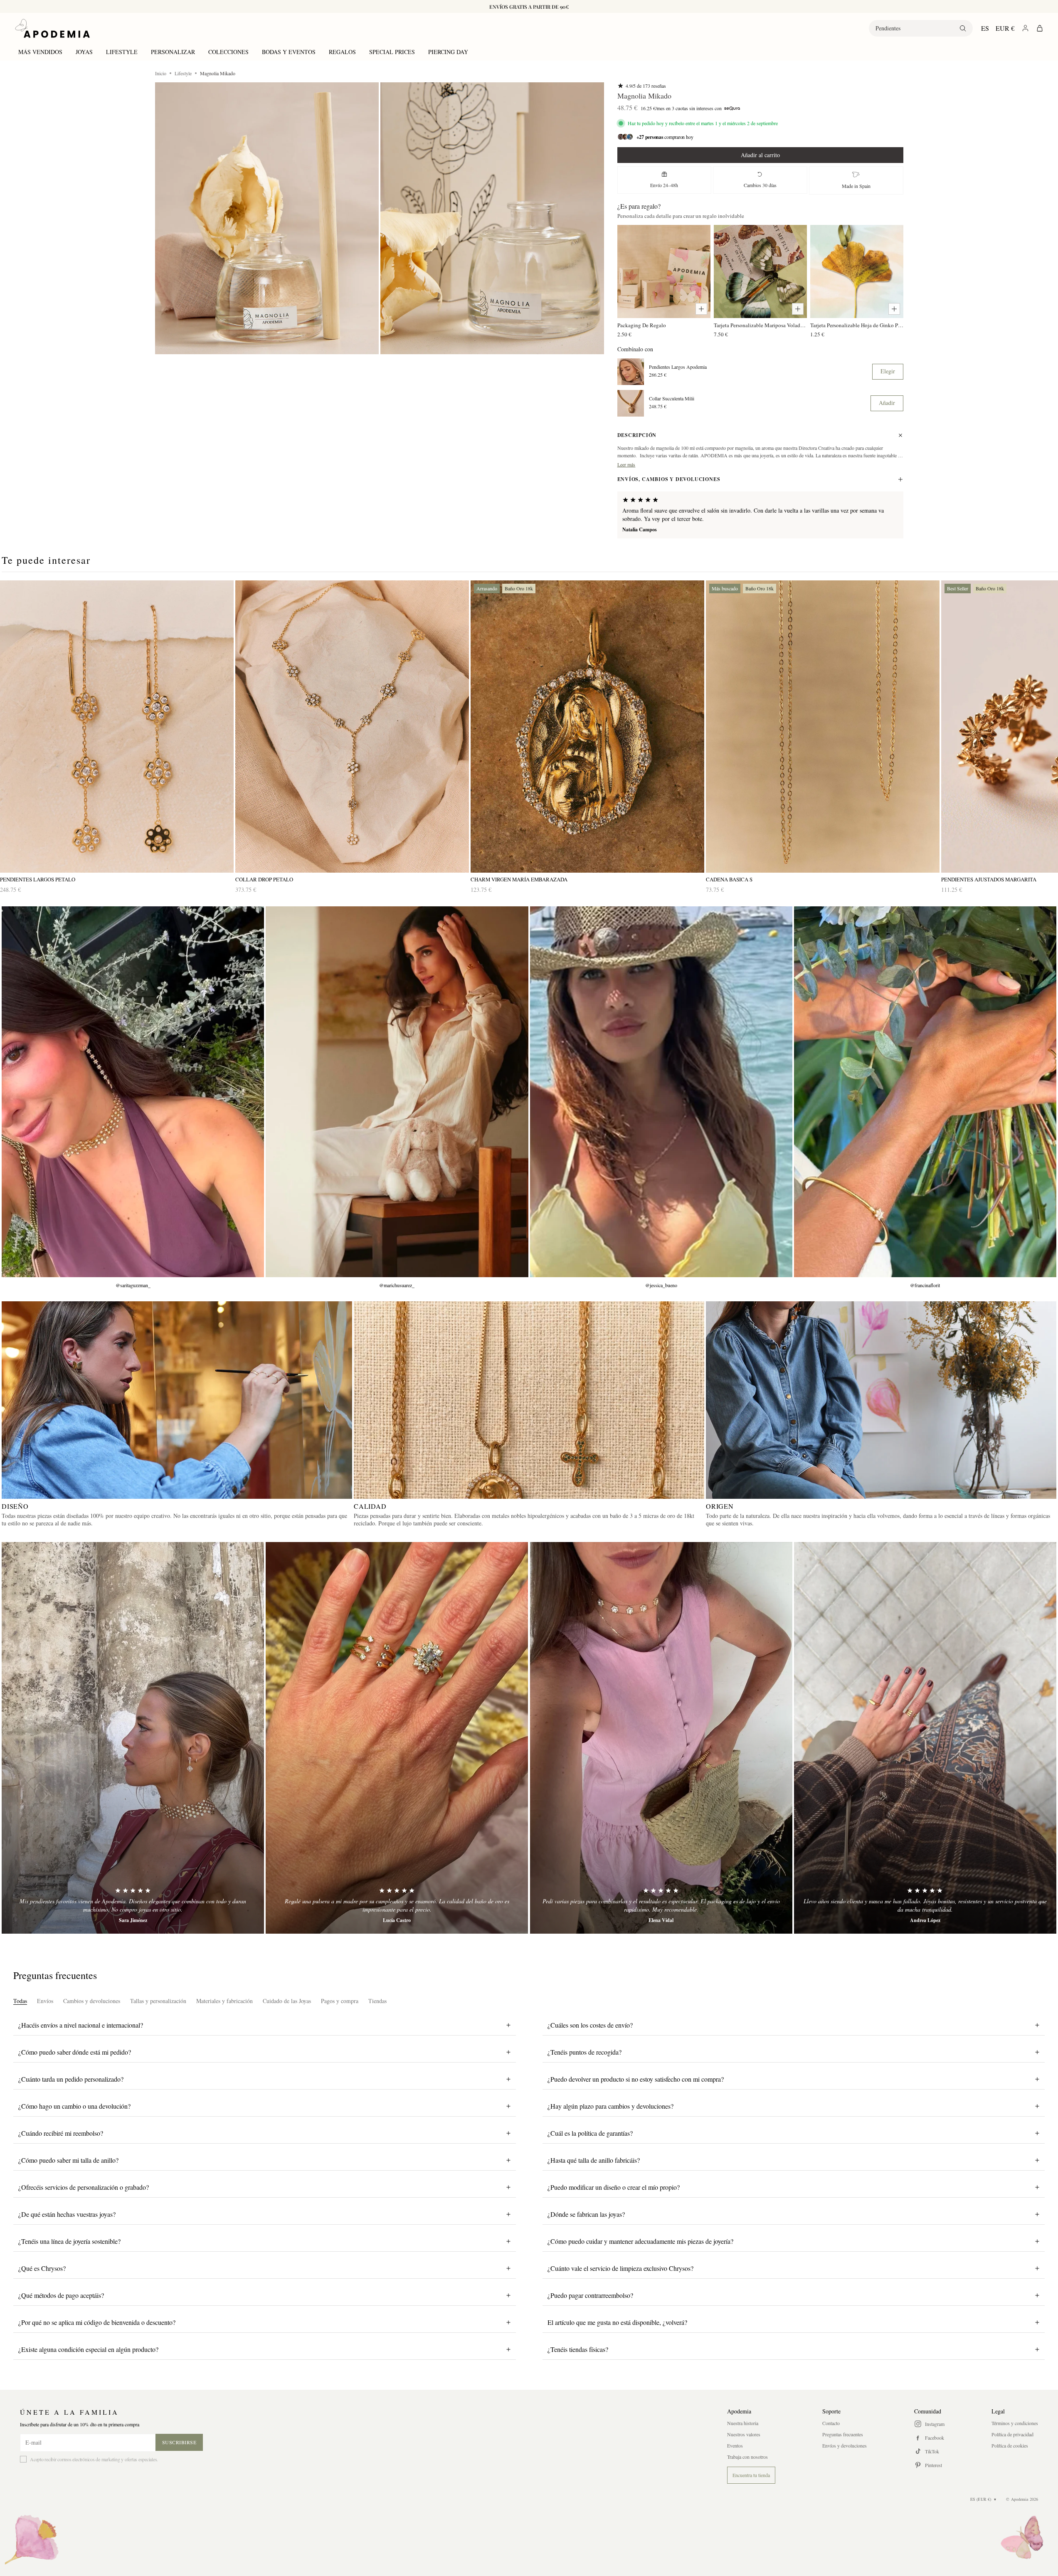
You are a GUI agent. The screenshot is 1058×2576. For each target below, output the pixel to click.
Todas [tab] (20, 2001)
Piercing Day (448, 52)
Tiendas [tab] (377, 2001)
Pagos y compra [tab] (340, 2001)
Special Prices (392, 52)
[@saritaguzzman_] (133, 1092)
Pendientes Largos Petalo (38, 880)
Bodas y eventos (289, 52)
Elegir (888, 371)
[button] (267, 218)
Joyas (84, 52)
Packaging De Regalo (642, 325)
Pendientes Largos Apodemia (678, 367)
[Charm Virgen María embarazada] (587, 727)
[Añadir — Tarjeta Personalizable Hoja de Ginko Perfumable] (894, 309)
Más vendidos (40, 52)
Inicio (161, 73)
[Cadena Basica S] (823, 727)
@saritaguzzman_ (133, 1285)
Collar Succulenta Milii (672, 398)
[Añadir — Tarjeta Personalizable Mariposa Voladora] (798, 309)
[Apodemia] (52, 28)
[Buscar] (963, 28)
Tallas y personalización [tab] (158, 2001)
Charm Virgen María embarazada (519, 880)
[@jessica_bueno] (661, 1092)
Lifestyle (122, 52)
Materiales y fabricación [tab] (224, 2001)
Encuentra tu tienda (751, 2475)
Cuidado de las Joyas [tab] (287, 2001)
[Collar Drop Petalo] (352, 727)
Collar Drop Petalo (264, 880)
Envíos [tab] (45, 2001)
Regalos (342, 52)
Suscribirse (179, 2442)
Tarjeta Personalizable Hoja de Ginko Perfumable (857, 325)
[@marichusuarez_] (397, 1092)
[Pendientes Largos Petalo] (117, 727)
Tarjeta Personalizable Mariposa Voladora (760, 325)
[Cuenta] (1025, 28)
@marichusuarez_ (397, 1285)
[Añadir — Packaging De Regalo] (701, 309)
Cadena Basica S (729, 880)
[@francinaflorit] (925, 1092)
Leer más (626, 464)
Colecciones (228, 52)
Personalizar (173, 52)
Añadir (887, 403)
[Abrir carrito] (1040, 28)
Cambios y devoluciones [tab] (92, 2001)
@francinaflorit (925, 1285)
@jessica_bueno (661, 1285)
